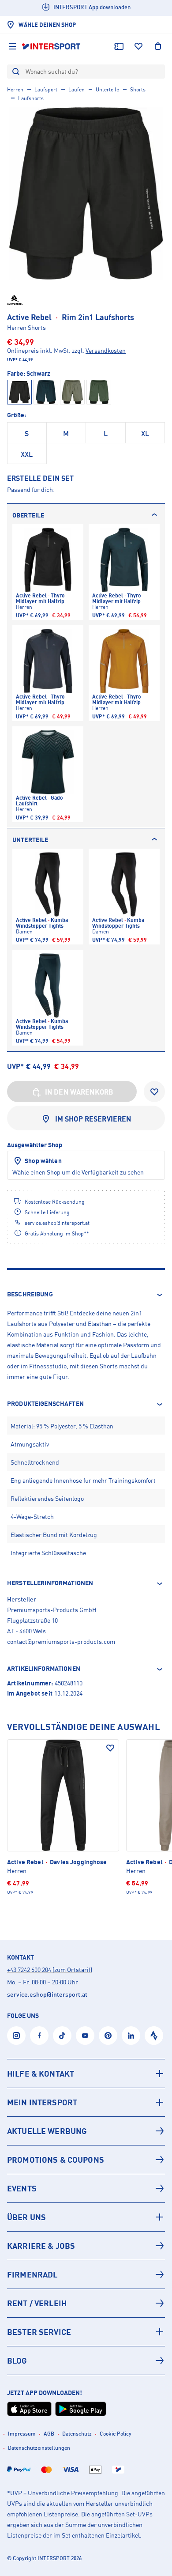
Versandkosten (106, 350)
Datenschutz (77, 2434)
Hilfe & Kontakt (41, 2074)
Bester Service (39, 2332)
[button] (86, 1295)
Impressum (22, 2434)
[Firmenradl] (86, 2274)
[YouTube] (85, 2036)
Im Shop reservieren (93, 1119)
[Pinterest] (108, 2036)
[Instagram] (16, 2036)
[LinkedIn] (131, 2036)
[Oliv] (72, 392)
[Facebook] (39, 2036)
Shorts (138, 89)
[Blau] (46, 392)
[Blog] (86, 2361)
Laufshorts (31, 98)
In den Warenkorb (79, 1092)
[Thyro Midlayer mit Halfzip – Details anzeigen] (48, 572)
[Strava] (154, 2036)
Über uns (26, 2217)
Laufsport (46, 89)
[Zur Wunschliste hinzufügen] (154, 1092)
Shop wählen (43, 1161)
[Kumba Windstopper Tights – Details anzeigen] (48, 897)
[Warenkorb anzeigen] (158, 46)
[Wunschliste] (138, 46)
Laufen (77, 89)
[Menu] (12, 46)
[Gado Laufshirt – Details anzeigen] (48, 774)
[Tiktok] (62, 2036)
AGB (49, 2434)
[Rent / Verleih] (86, 2303)
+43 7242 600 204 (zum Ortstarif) (50, 1970)
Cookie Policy (116, 2434)
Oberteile (28, 515)
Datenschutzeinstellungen (39, 2448)
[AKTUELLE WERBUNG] (86, 2131)
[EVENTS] (86, 2188)
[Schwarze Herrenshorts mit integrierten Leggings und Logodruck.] (86, 193)
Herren (15, 89)
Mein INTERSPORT (42, 2102)
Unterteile (107, 89)
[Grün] (99, 392)
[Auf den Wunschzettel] (110, 1748)
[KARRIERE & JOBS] (86, 2246)
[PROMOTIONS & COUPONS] (86, 2160)
